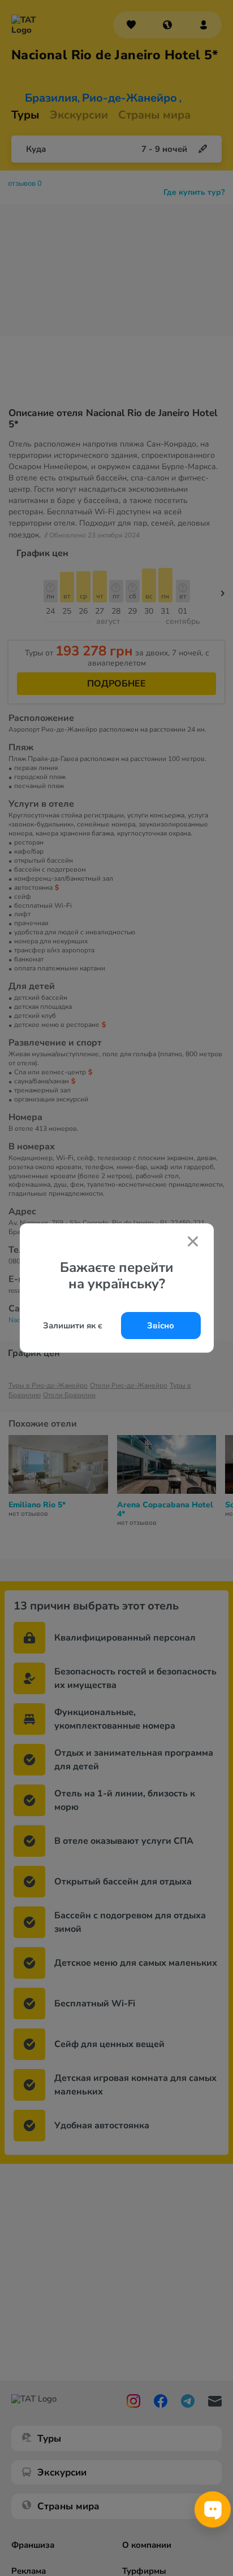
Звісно (161, 1326)
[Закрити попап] (193, 1243)
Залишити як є (73, 1326)
